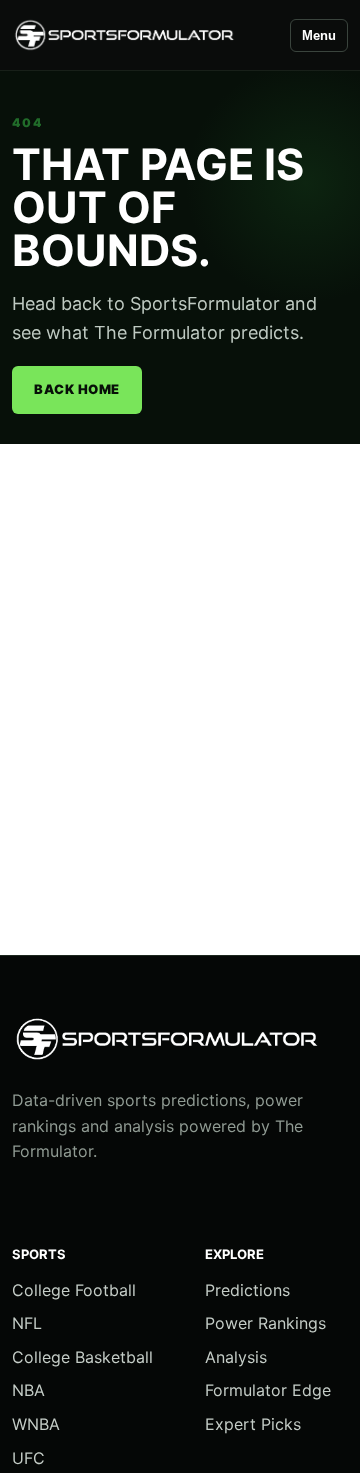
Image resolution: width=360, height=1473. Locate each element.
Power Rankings (265, 1323)
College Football (74, 1290)
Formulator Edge (268, 1390)
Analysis (236, 1357)
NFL (27, 1323)
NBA (28, 1390)
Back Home (77, 389)
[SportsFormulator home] (142, 35)
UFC (28, 1458)
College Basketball (82, 1357)
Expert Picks (253, 1424)
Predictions (247, 1290)
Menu (319, 35)
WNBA (36, 1424)
